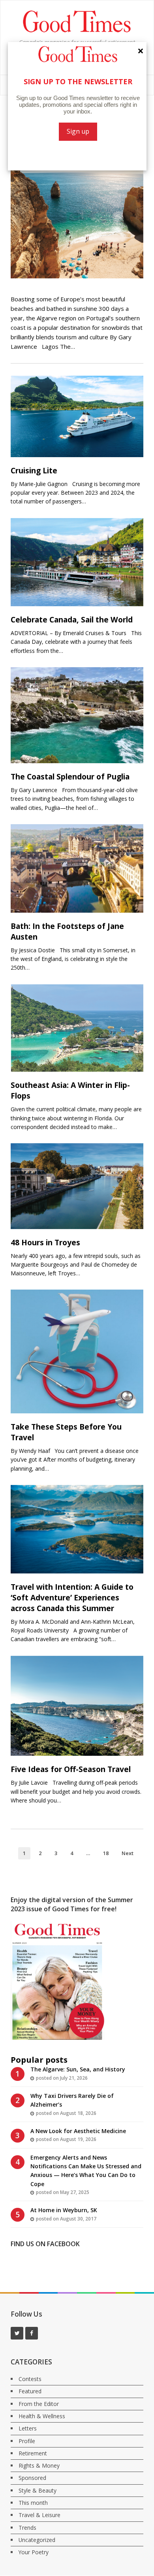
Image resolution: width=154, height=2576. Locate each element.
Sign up (78, 131)
